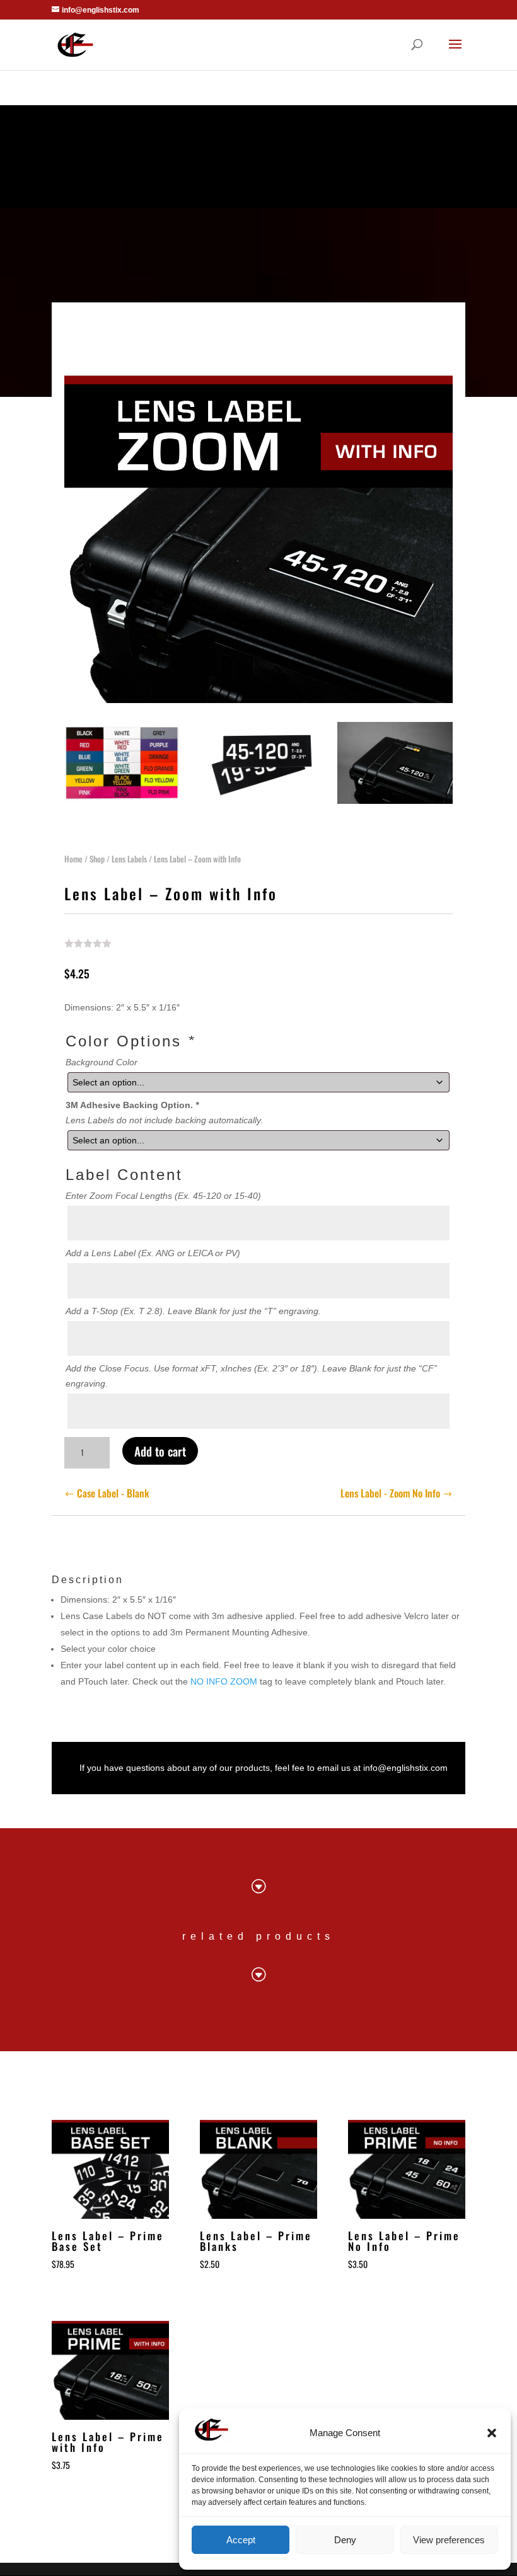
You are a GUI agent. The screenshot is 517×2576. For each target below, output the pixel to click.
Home (73, 859)
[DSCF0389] (395, 801)
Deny (345, 2540)
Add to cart (160, 1451)
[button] (492, 2433)
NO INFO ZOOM (224, 1681)
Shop (97, 859)
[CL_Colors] (122, 801)
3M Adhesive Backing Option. (132, 1105)
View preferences (449, 2540)
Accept (241, 2540)
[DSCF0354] (259, 801)
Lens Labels (129, 859)
